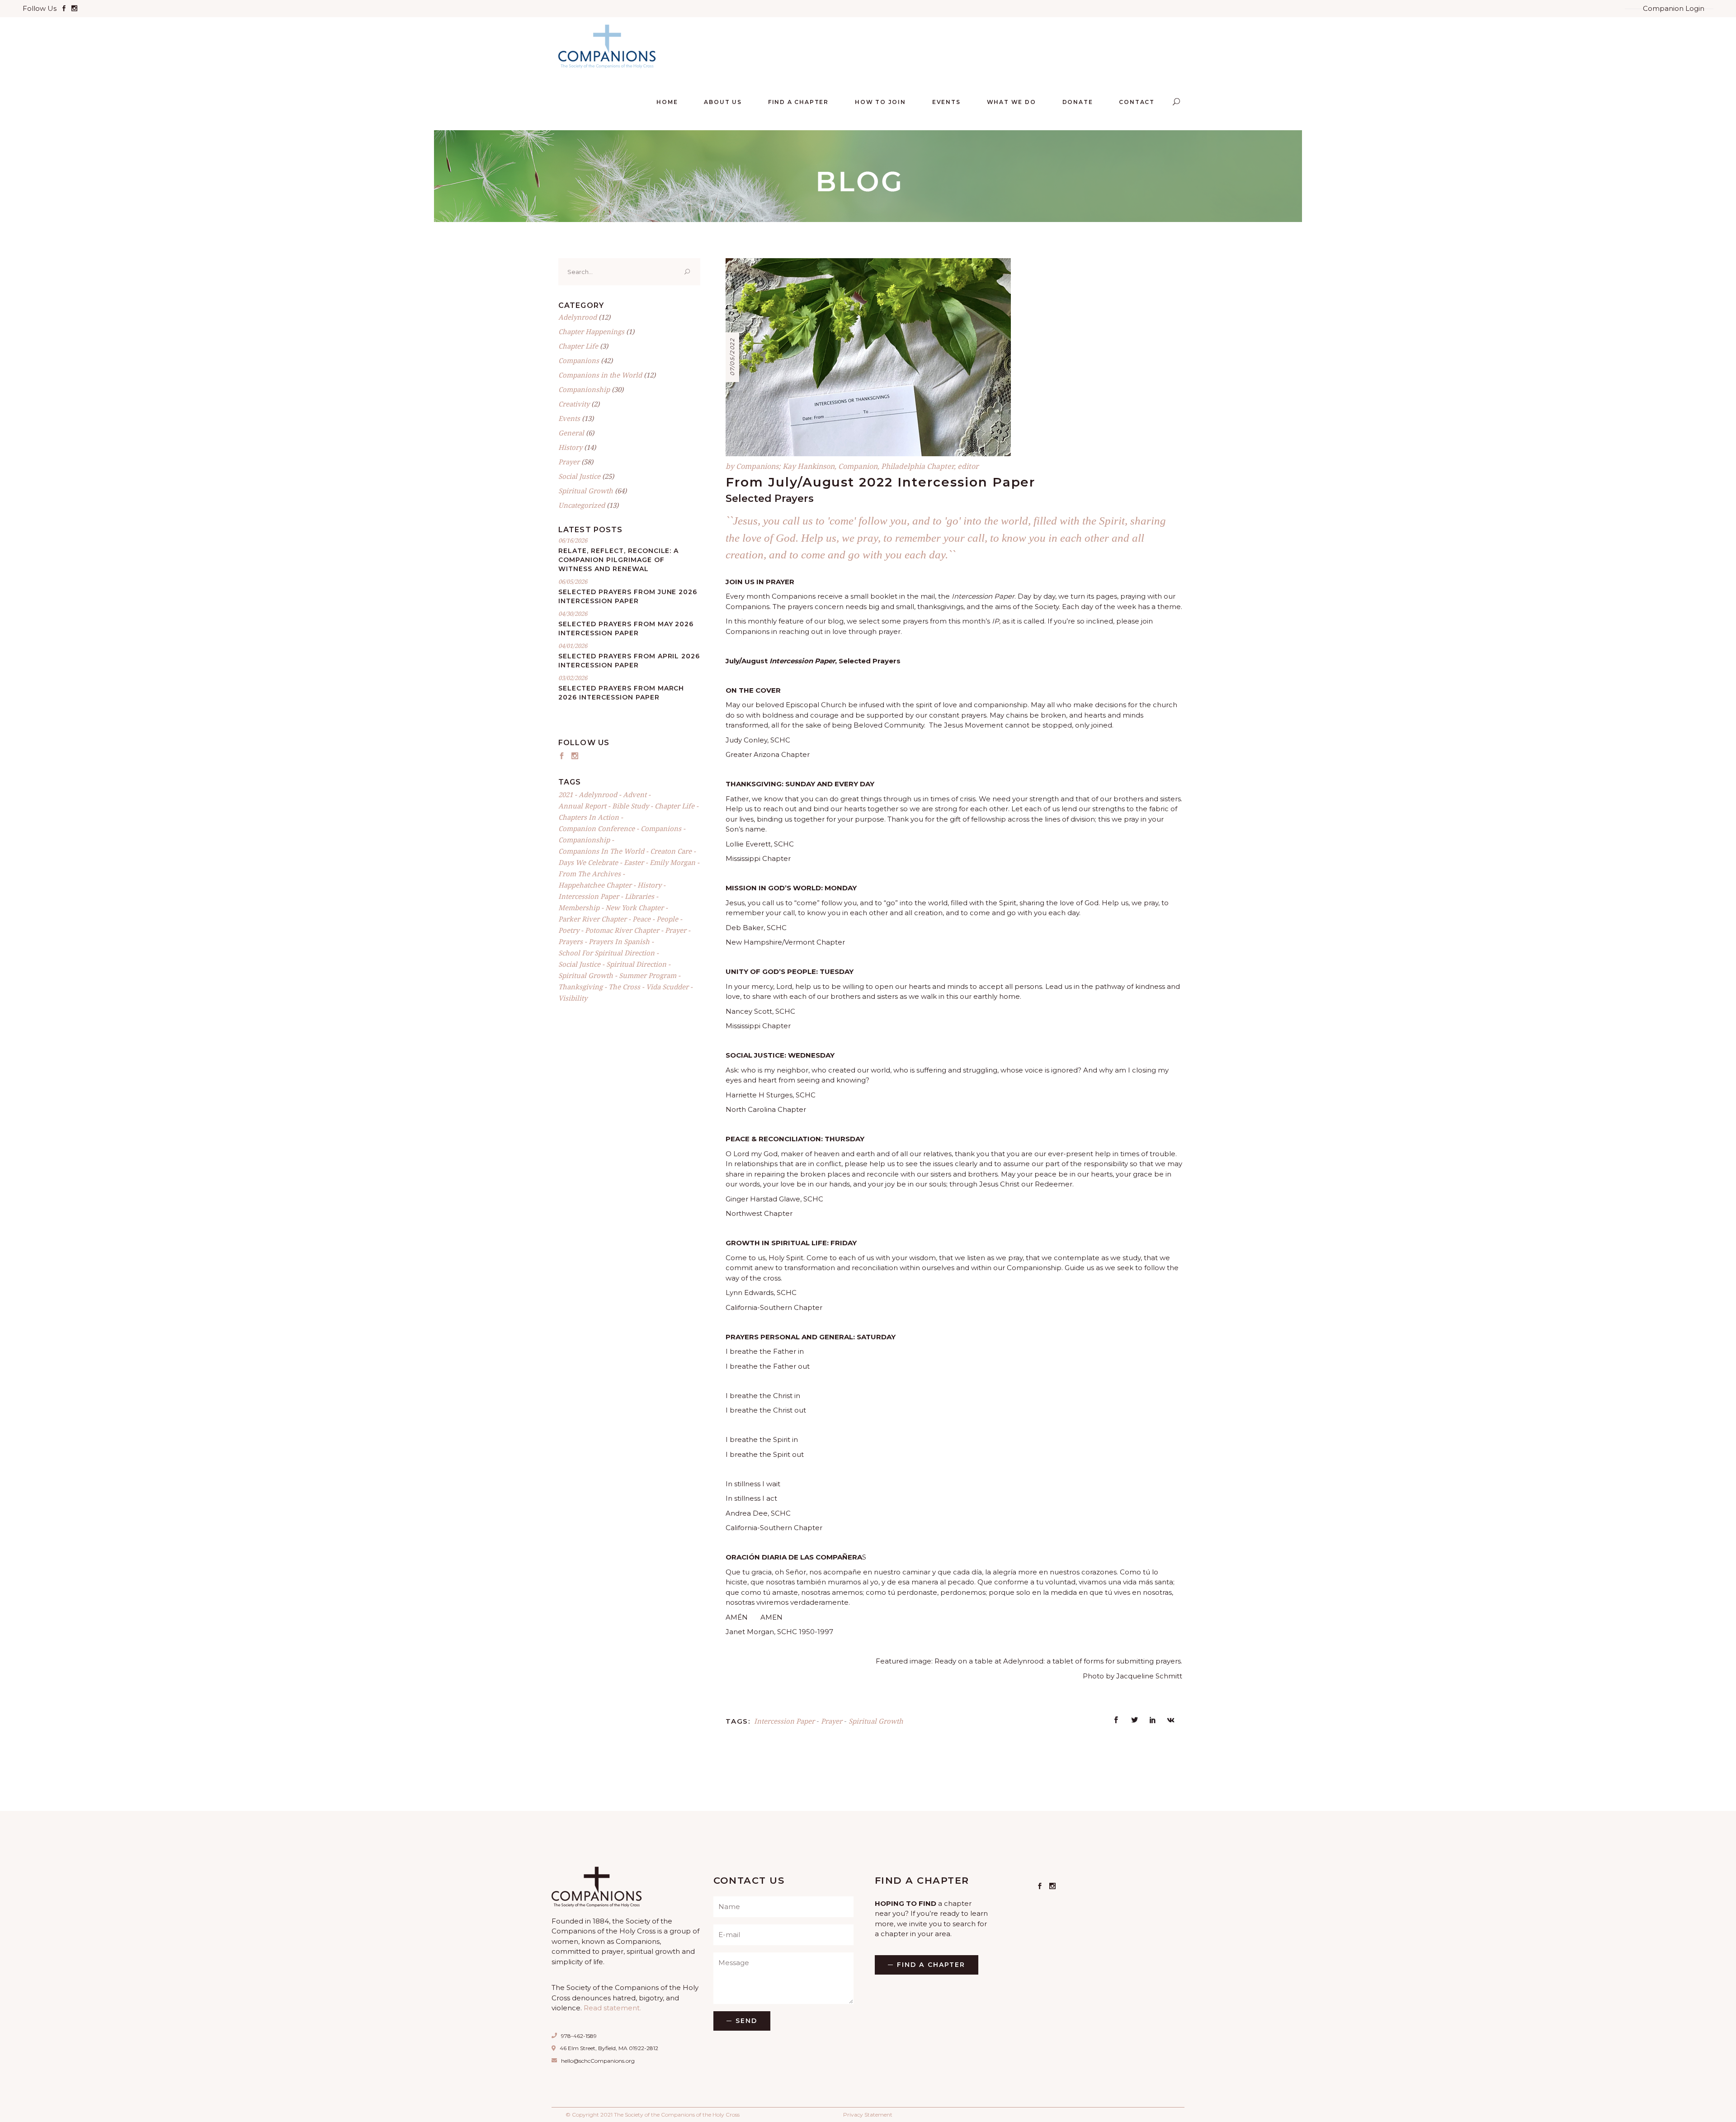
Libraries (639, 896)
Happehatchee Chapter (595, 885)
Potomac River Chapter (622, 930)
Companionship (584, 389)
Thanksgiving (580, 987)
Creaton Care (671, 851)
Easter (634, 862)
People (667, 919)
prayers (571, 941)
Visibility (573, 998)
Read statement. (612, 2008)
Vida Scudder (667, 987)
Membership (579, 907)
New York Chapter (634, 907)
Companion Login (1674, 8)
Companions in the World (600, 375)
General (571, 433)
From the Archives (590, 874)
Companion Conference (597, 828)
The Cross (624, 987)
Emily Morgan (672, 862)
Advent (635, 794)
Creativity (574, 404)
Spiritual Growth (876, 1721)
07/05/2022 (732, 357)
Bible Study (630, 806)
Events (569, 418)
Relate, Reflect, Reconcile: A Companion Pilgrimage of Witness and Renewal (618, 560)
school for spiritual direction (606, 953)
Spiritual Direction (636, 964)
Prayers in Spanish (619, 941)
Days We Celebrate (588, 862)
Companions (579, 360)
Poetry (569, 930)
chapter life (675, 806)
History (570, 447)
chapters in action (589, 817)
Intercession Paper (784, 1721)
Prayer (832, 1721)
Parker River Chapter (592, 919)
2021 (566, 794)
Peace (642, 919)
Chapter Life (578, 346)
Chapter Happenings (591, 331)
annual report (582, 806)
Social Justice (579, 476)
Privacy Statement (868, 2115)
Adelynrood (578, 317)
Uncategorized (582, 505)
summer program (648, 975)
